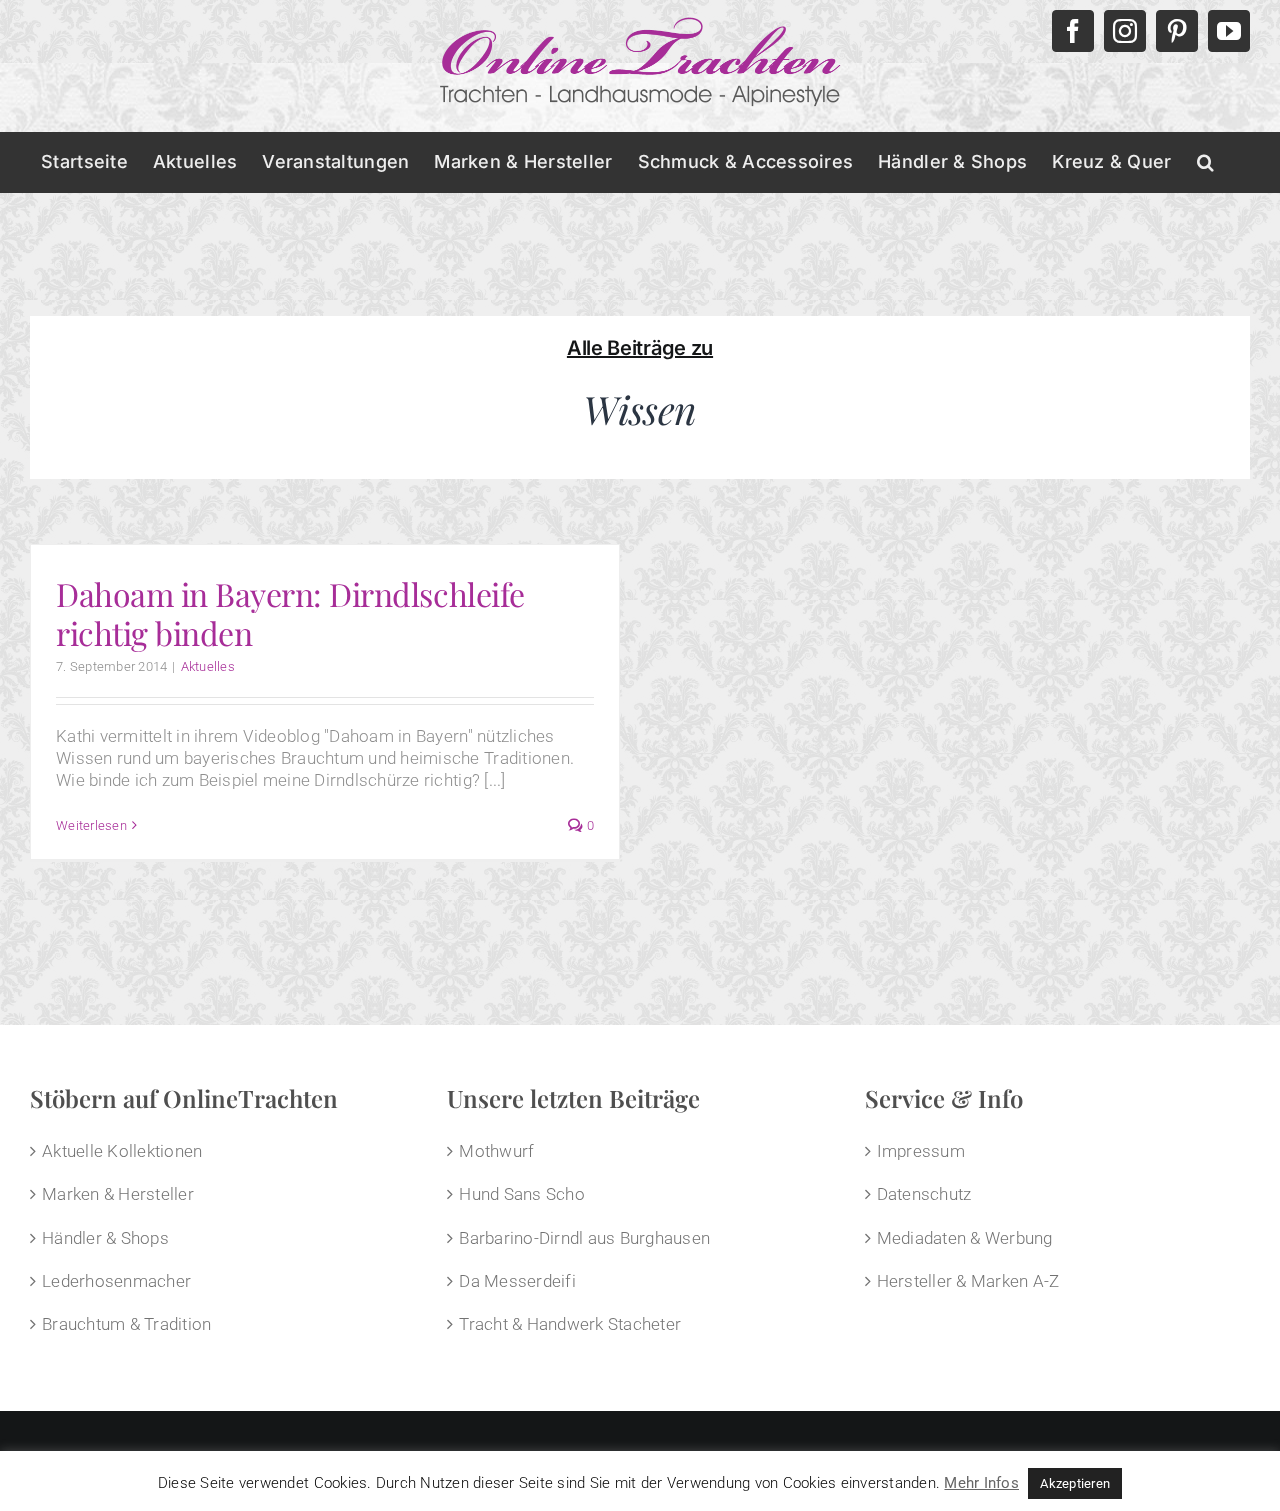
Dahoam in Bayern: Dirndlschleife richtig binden (290, 612)
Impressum (921, 1151)
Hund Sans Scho (522, 1194)
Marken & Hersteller (118, 1194)
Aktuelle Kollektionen (122, 1151)
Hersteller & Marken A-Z (968, 1281)
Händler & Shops (105, 1238)
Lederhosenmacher (116, 1281)
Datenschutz (924, 1194)
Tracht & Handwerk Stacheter (570, 1324)
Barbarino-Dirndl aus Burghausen (584, 1238)
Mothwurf (496, 1151)
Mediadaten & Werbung (965, 1238)
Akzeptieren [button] (1075, 1483)
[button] (1205, 162)
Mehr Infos (981, 1483)
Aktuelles (208, 666)
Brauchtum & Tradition (126, 1324)
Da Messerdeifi (517, 1281)
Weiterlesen (91, 825)
